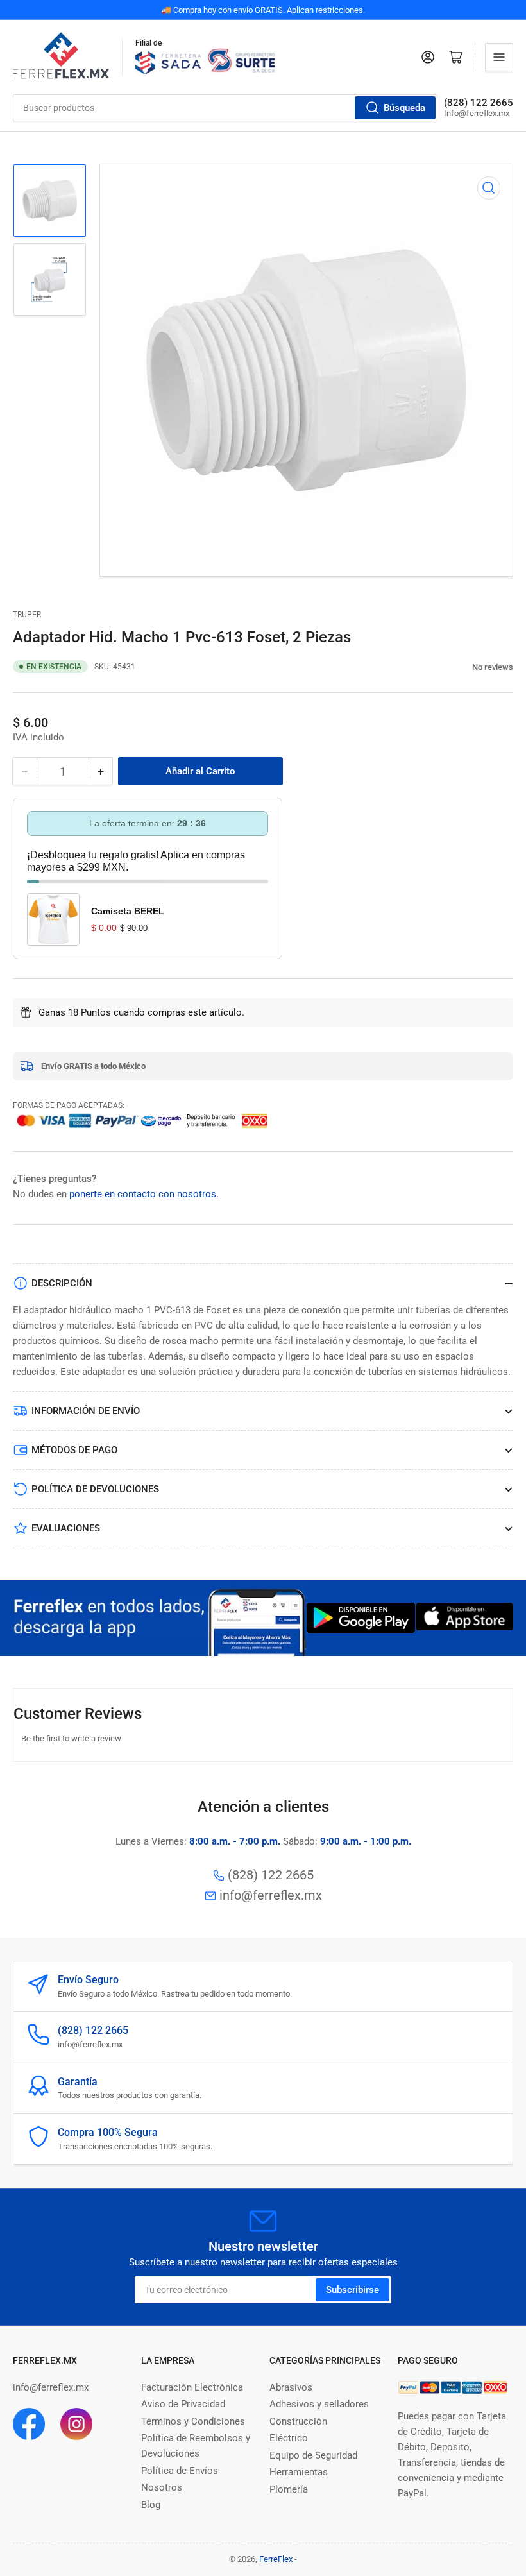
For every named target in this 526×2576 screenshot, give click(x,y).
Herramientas (299, 2472)
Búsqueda (404, 108)
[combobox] (225, 108)
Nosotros (162, 2487)
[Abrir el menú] (499, 57)
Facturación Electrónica (192, 2387)
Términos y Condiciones (193, 2421)
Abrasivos (291, 2387)
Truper (27, 615)
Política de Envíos (180, 2471)
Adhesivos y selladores (319, 2404)
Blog (151, 2505)
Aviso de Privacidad (183, 2404)
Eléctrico (289, 2438)
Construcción (298, 2421)
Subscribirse (352, 2290)
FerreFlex (276, 2559)
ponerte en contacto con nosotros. (144, 1194)
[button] (465, 667)
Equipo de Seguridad (313, 2455)
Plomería (289, 2489)
